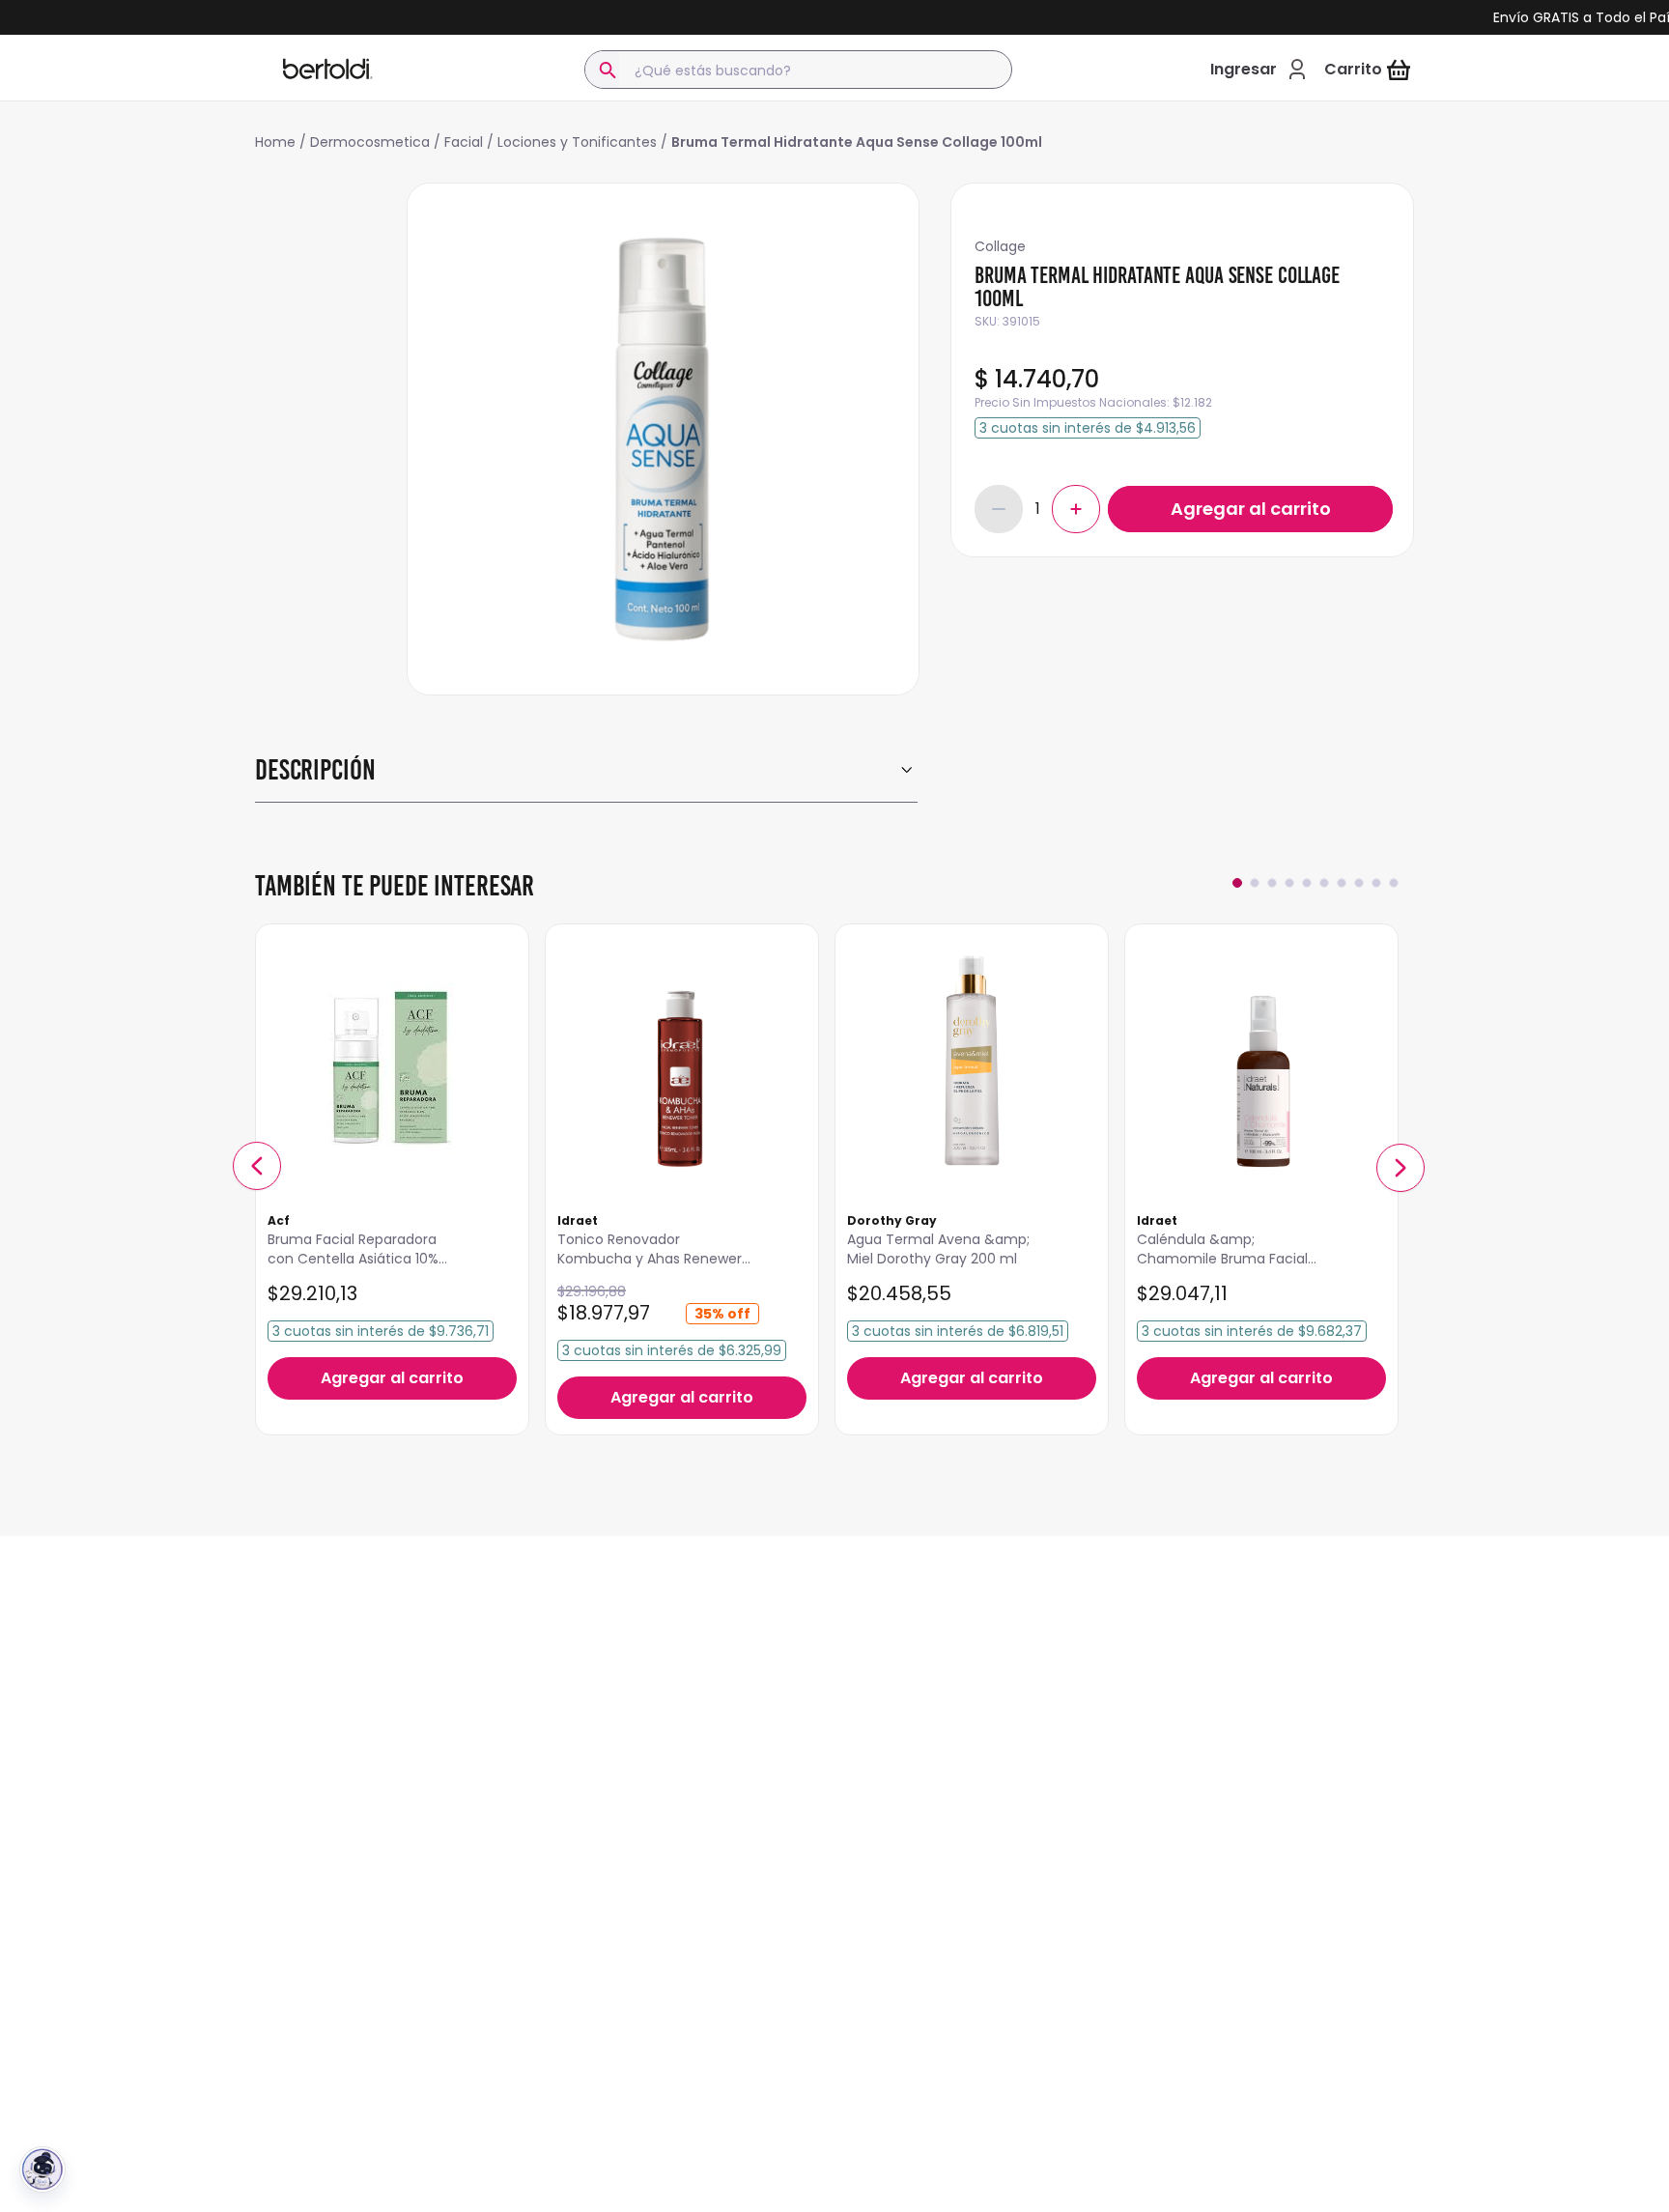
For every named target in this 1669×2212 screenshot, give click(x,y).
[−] (999, 509)
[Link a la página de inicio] (281, 142)
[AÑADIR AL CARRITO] (1250, 509)
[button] (257, 1166)
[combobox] (798, 70)
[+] (1076, 509)
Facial (464, 142)
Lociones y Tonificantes (577, 142)
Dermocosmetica (370, 142)
